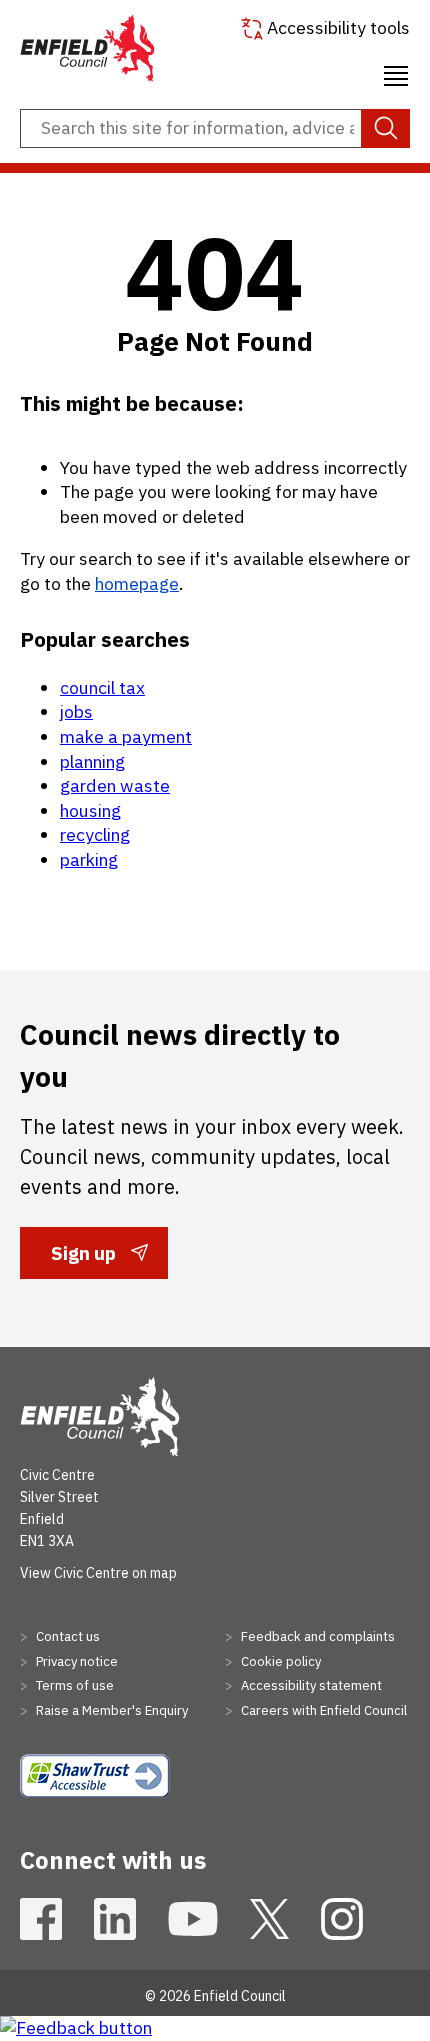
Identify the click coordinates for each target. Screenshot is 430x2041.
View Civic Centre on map (98, 1573)
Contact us (66, 1636)
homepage (137, 583)
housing (90, 810)
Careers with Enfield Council (322, 1710)
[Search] (385, 129)
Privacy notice (75, 1661)
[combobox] (215, 129)
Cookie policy (279, 1661)
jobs (76, 711)
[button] (396, 73)
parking (89, 859)
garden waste (115, 785)
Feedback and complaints (316, 1636)
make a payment (126, 736)
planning (92, 761)
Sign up (83, 1259)
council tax (102, 687)
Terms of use (73, 1685)
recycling (95, 834)
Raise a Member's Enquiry (110, 1710)
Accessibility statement (310, 1685)
